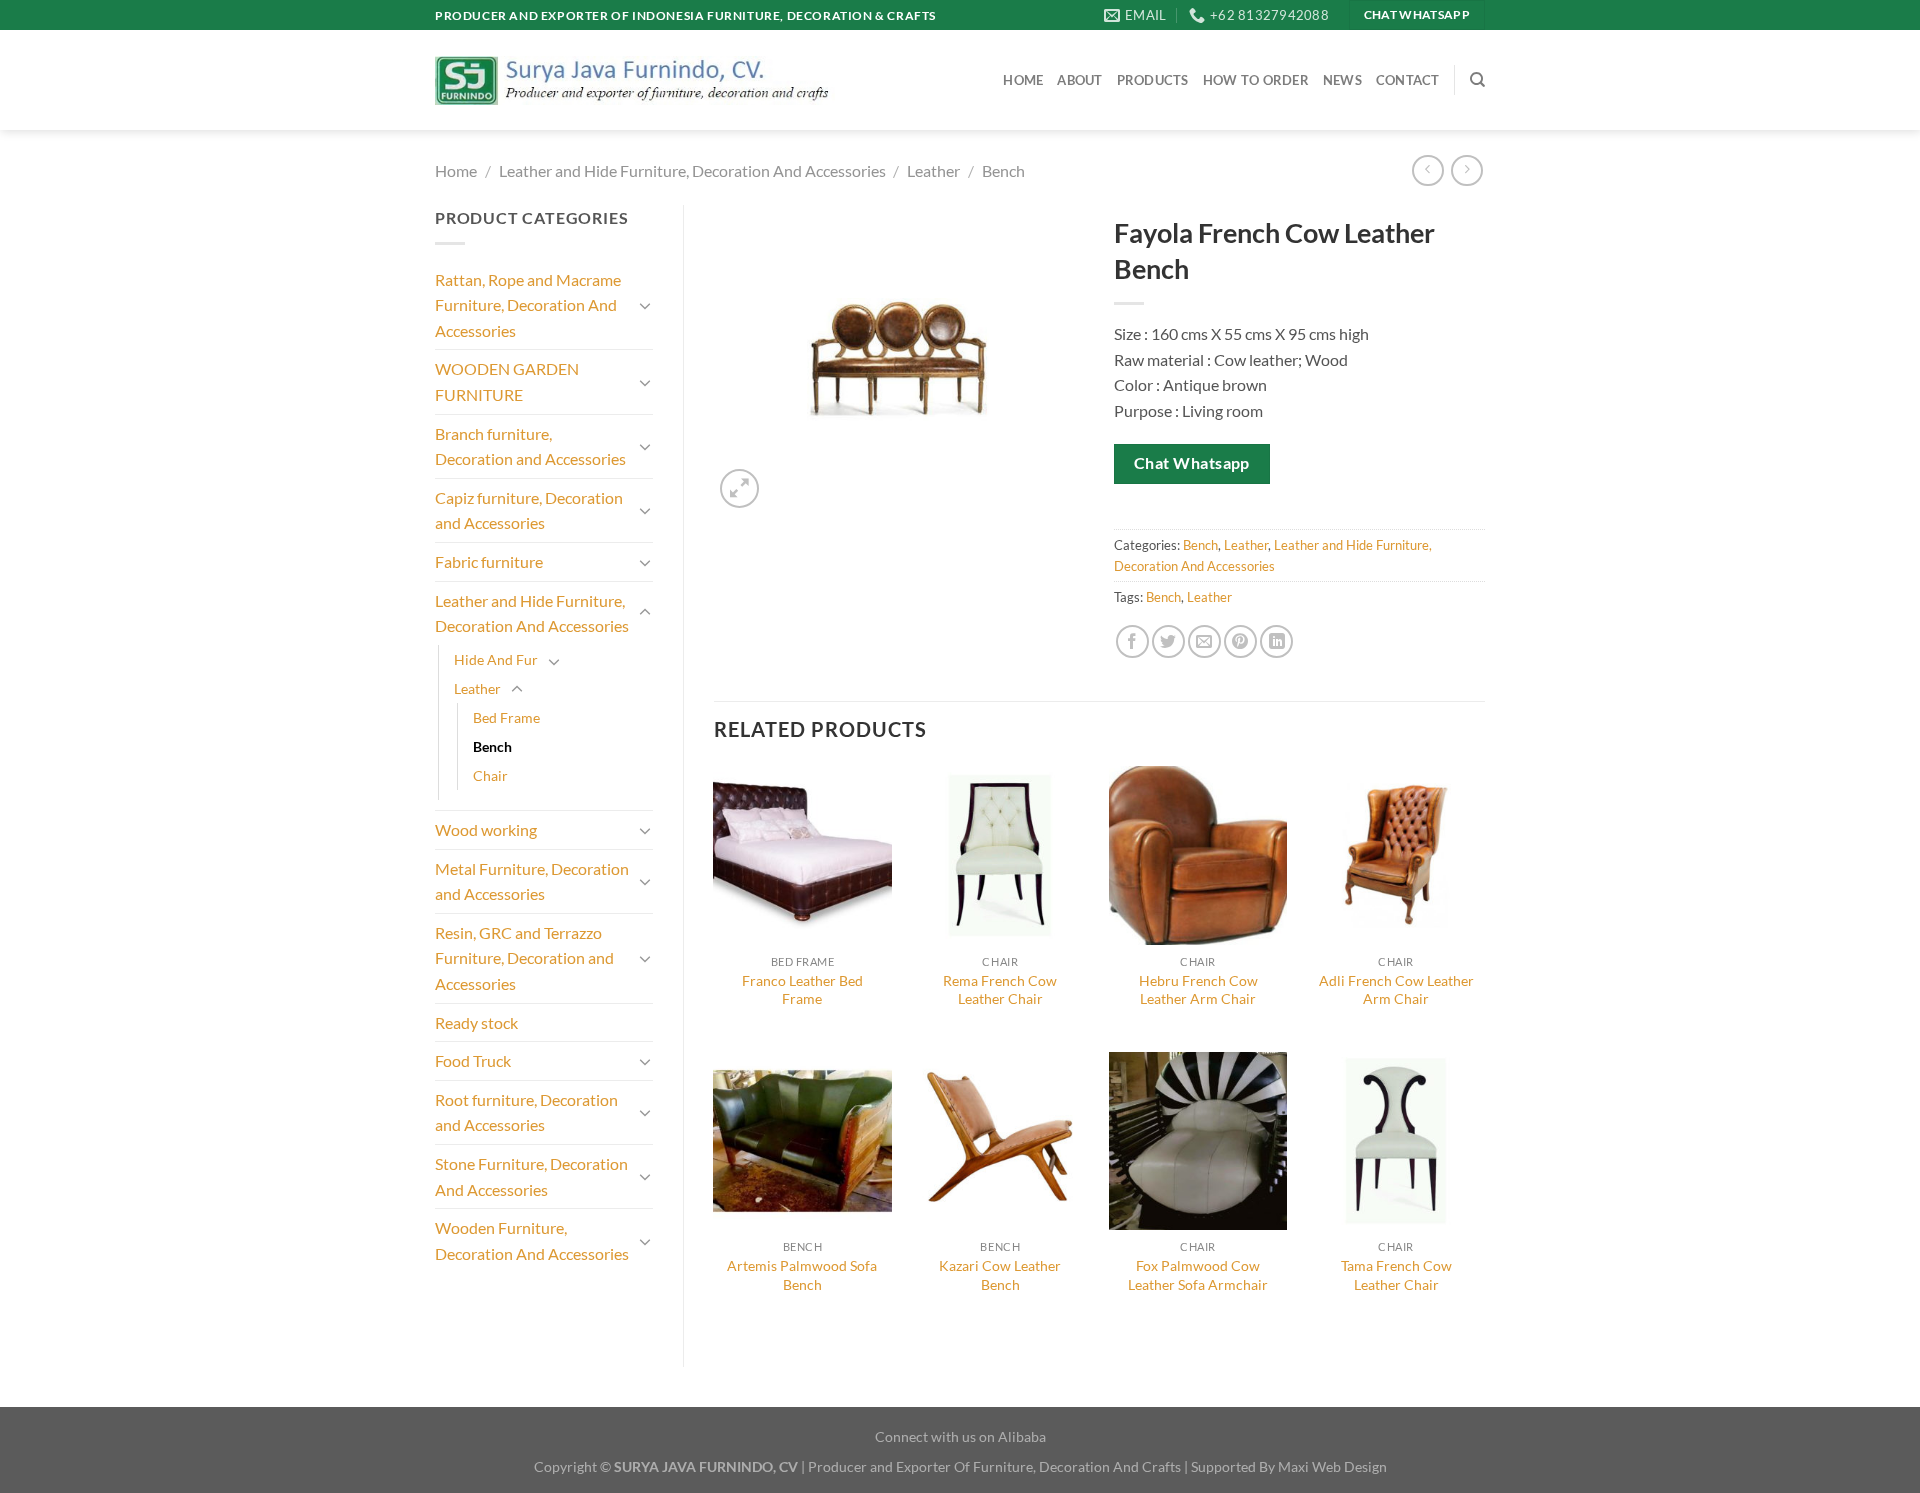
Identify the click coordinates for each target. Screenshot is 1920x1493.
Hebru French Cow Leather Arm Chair (1198, 990)
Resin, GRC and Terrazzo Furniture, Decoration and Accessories (524, 958)
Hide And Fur (496, 659)
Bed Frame (506, 717)
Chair (490, 775)
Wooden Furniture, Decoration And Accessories (532, 1240)
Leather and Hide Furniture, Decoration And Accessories (692, 170)
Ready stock (476, 1022)
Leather (933, 170)
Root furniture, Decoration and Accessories (526, 1112)
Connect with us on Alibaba (960, 1436)
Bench (1003, 170)
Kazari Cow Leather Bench (1000, 1275)
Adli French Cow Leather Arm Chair (1396, 990)
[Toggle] (645, 305)
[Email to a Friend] (1204, 641)
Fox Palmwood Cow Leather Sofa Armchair (1198, 1275)
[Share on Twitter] (1168, 641)
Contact (1408, 80)
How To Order (1256, 80)
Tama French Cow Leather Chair (1396, 1275)
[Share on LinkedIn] (1276, 641)
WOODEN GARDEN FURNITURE (507, 381)
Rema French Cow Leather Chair (1000, 990)
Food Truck (473, 1060)
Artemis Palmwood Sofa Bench (802, 1275)
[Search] (1477, 80)
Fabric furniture (489, 561)
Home (1023, 80)
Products (1153, 80)
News (1342, 80)
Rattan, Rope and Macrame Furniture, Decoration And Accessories (528, 305)
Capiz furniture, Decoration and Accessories (529, 510)
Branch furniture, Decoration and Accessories (530, 446)
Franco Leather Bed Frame (802, 990)
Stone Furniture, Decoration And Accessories (531, 1176)
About (1079, 80)
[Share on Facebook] (1132, 641)
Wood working (486, 829)
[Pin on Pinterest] (1240, 641)
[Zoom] (739, 488)
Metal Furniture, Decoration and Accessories (532, 881)
